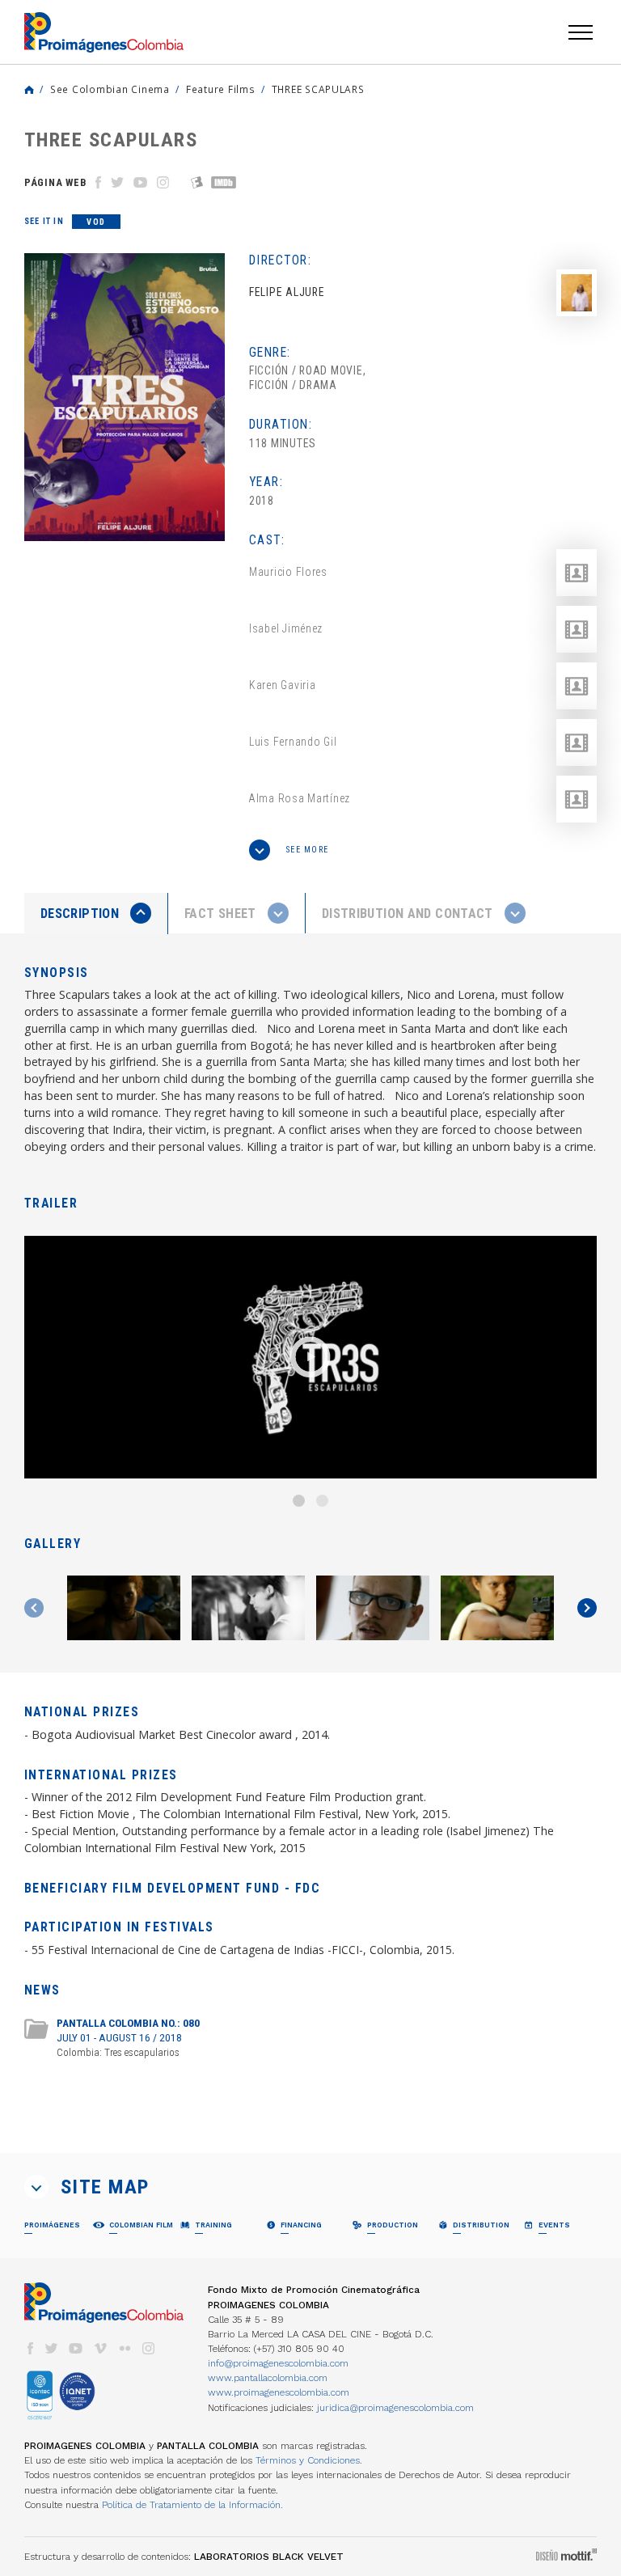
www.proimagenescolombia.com (279, 2392)
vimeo (100, 2348)
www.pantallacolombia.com (268, 2378)
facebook (30, 2348)
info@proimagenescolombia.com (278, 2363)
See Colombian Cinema (110, 89)
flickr (125, 2348)
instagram (149, 2348)
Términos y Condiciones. (309, 2460)
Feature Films (221, 89)
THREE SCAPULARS (318, 89)
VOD (96, 222)
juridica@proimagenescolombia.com (395, 2408)
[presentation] (96, 913)
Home (29, 90)
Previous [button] (34, 1608)
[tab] (96, 914)
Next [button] (587, 1608)
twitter (52, 2348)
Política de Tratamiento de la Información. (192, 2505)
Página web (55, 182)
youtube (76, 2348)
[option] (125, 397)
